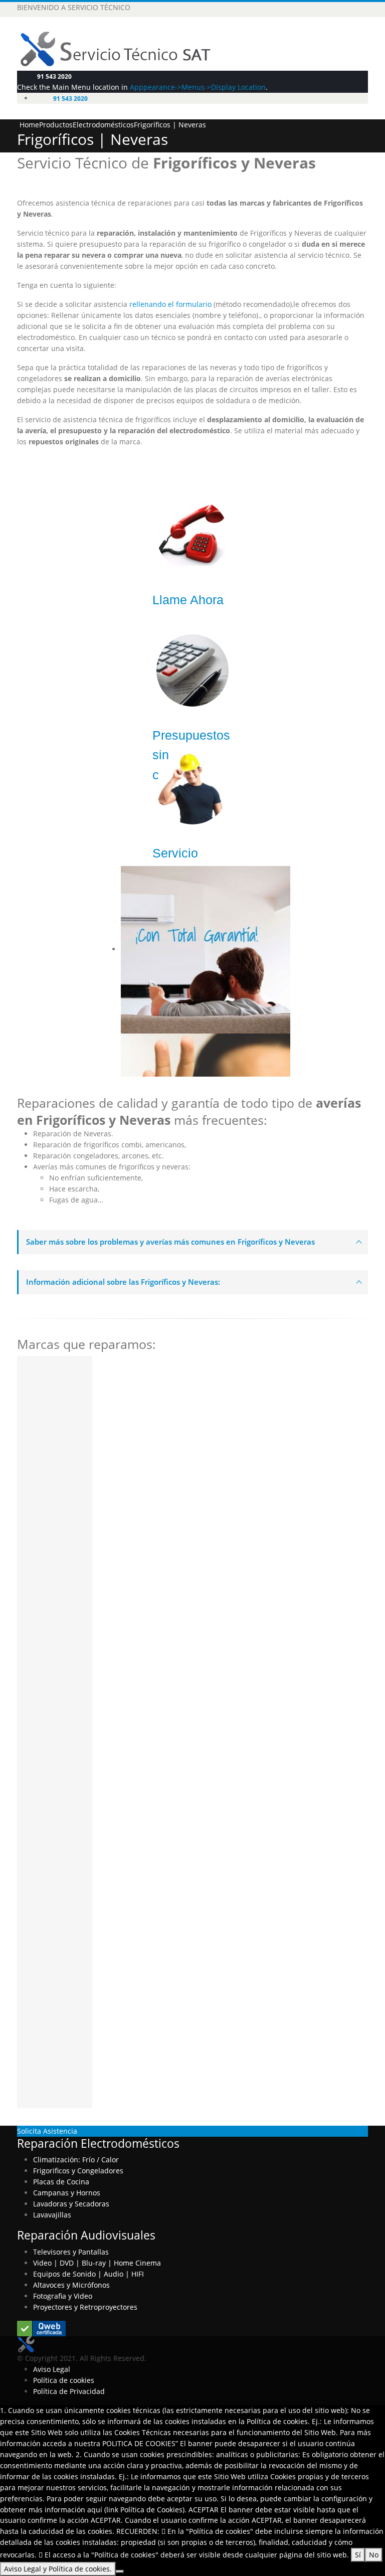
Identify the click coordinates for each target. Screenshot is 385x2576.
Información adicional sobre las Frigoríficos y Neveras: (123, 1282)
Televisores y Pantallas (71, 2252)
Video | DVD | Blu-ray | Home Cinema (97, 2263)
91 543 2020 (54, 76)
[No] (120, 2571)
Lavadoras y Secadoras (71, 2204)
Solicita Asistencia (47, 2131)
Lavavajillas (52, 2215)
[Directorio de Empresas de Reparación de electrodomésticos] (41, 2328)
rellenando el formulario (169, 304)
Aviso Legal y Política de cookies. (58, 2569)
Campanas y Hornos (67, 2193)
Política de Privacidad (69, 2391)
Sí (358, 2555)
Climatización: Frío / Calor (76, 2160)
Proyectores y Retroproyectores (85, 2307)
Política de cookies (64, 2380)
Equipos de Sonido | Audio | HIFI (88, 2274)
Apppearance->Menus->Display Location (198, 87)
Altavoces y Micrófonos (71, 2285)
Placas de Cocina (61, 2182)
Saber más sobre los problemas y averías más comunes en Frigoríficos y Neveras (170, 1242)
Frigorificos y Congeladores (78, 2171)
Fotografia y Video (63, 2296)
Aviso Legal (52, 2369)
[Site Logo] (124, 48)
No (374, 2555)
